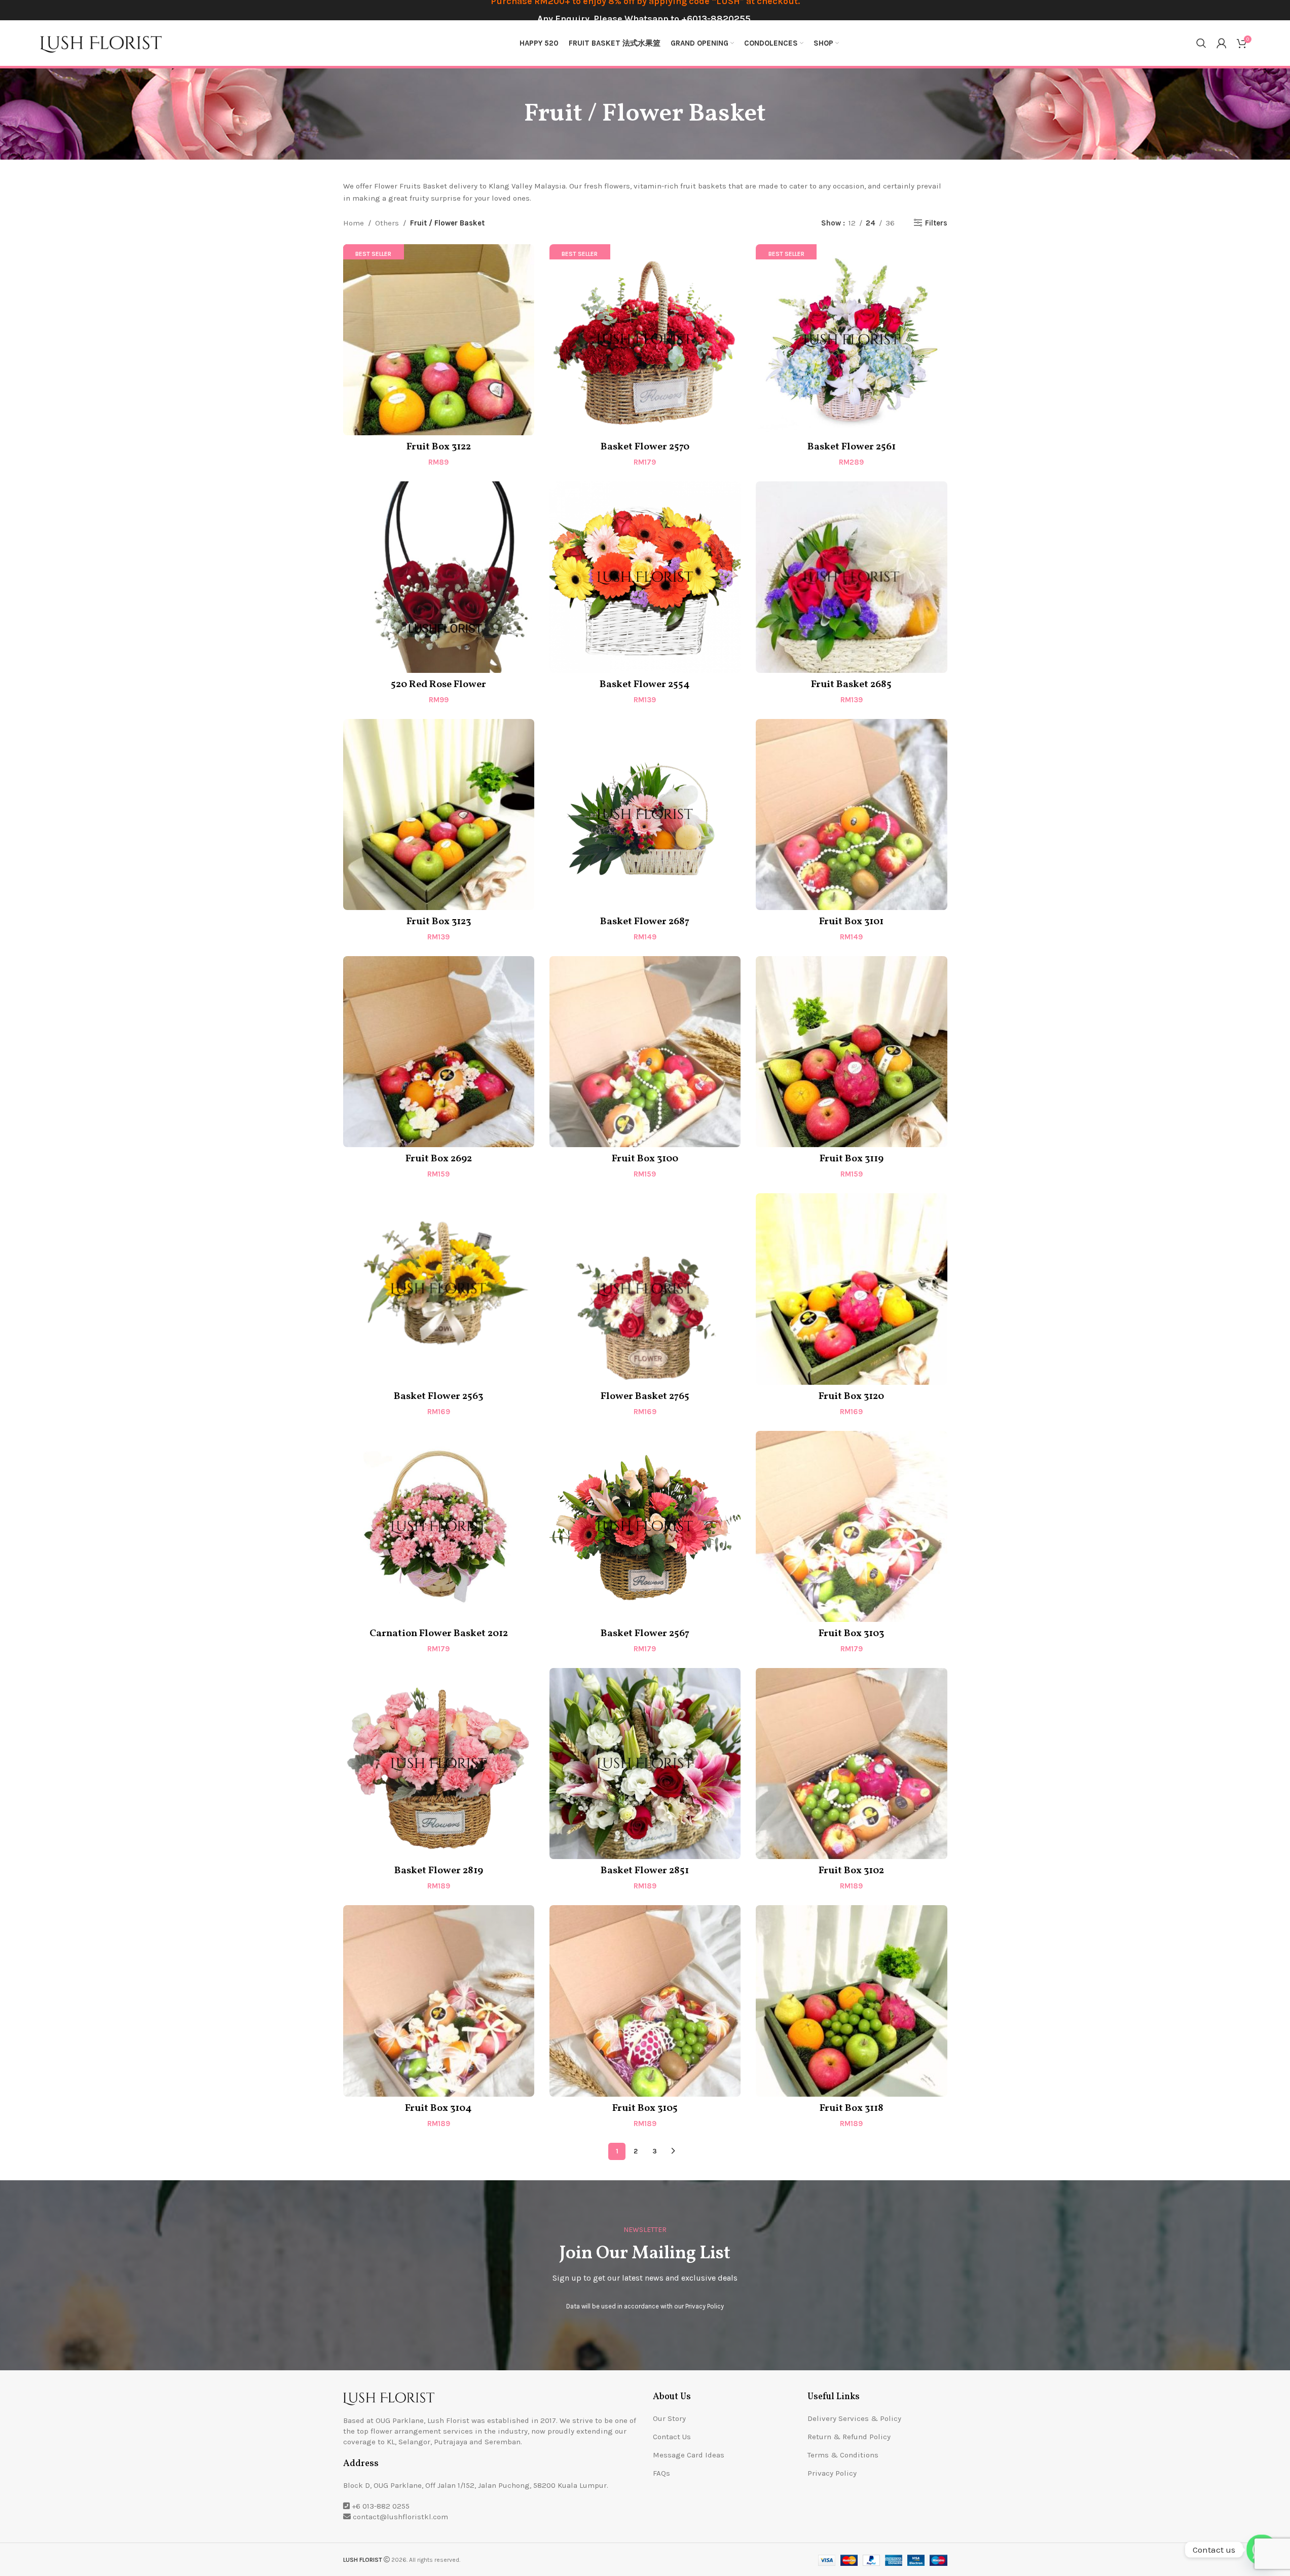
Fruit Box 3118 (852, 2108)
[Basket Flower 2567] (645, 1526)
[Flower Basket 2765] (645, 1289)
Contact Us (672, 2437)
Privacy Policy (705, 2306)
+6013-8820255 (716, 19)
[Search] (1201, 43)
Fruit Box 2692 (439, 1159)
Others (387, 223)
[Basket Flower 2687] (645, 815)
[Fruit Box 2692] (439, 1052)
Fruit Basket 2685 (851, 685)
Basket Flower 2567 (645, 1634)
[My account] (1222, 43)
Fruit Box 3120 (851, 1396)
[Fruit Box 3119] (851, 1052)
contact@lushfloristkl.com (400, 2517)
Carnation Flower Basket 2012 (439, 1634)
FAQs (661, 2473)
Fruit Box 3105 (645, 2108)
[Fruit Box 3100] (645, 1052)
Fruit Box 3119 (852, 1159)
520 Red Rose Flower (438, 685)
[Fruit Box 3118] (851, 2001)
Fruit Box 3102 (851, 1871)
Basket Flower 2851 (645, 1871)
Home (354, 223)
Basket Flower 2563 (438, 1396)
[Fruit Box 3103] (851, 1526)
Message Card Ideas (689, 2455)
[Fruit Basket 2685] (851, 577)
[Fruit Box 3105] (645, 2001)
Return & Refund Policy (849, 2437)
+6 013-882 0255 (381, 2506)
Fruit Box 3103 (851, 1634)
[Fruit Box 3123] (439, 815)
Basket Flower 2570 (645, 447)
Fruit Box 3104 (438, 2108)
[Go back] (511, 114)
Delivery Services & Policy (854, 2418)
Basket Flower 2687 (645, 922)
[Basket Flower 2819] (439, 1764)
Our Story (669, 2418)
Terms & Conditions (843, 2455)
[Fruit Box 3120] (851, 1289)
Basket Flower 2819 (439, 1871)
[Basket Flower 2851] (645, 1764)
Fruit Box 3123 (439, 922)
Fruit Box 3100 (645, 1159)
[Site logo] (101, 43)
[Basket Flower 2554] (645, 577)
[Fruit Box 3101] (851, 815)
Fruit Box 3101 (851, 922)
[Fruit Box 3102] (851, 1764)
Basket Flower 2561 (852, 447)
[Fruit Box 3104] (439, 2001)
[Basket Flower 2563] (439, 1289)
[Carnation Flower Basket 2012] (439, 1526)
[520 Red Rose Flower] (439, 577)
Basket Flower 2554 (645, 685)
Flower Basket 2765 (645, 1396)
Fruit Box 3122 (439, 447)
